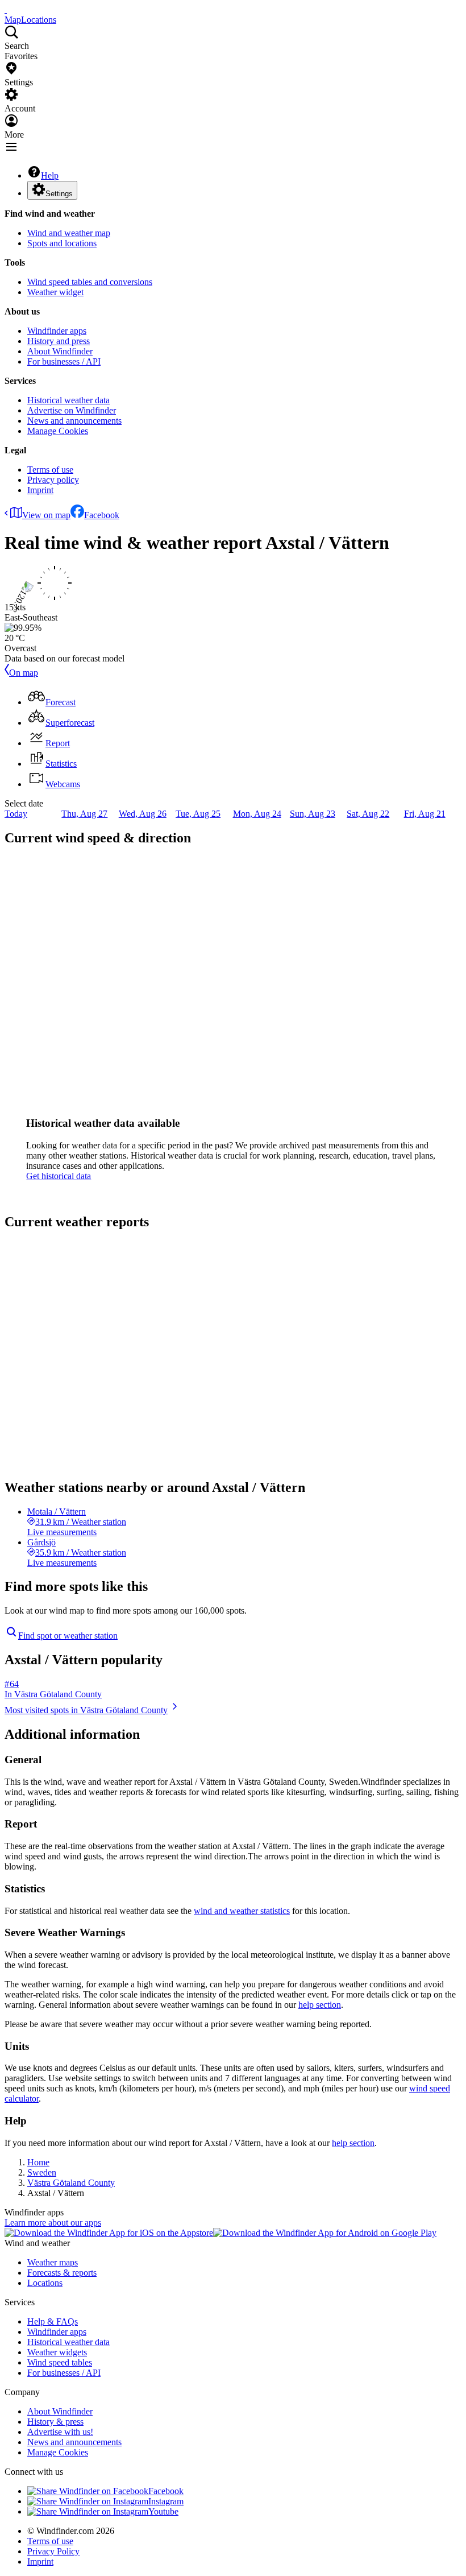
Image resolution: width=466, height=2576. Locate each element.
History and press (59, 341)
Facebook (102, 515)
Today (16, 814)
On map (24, 673)
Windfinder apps (57, 331)
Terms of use (50, 470)
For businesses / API (64, 361)
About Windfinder (60, 351)
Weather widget (55, 292)
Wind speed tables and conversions (90, 282)
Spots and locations (62, 243)
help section (320, 2005)
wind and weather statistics (242, 1911)
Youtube (163, 2511)
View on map (46, 515)
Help (50, 175)
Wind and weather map (69, 233)
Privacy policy (53, 480)
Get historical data (59, 1176)
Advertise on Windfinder (72, 410)
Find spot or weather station (68, 1636)
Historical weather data (68, 400)
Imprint (40, 490)
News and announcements (74, 421)
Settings (59, 194)
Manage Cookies (58, 431)
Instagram (166, 2501)
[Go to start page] (6, 9)
